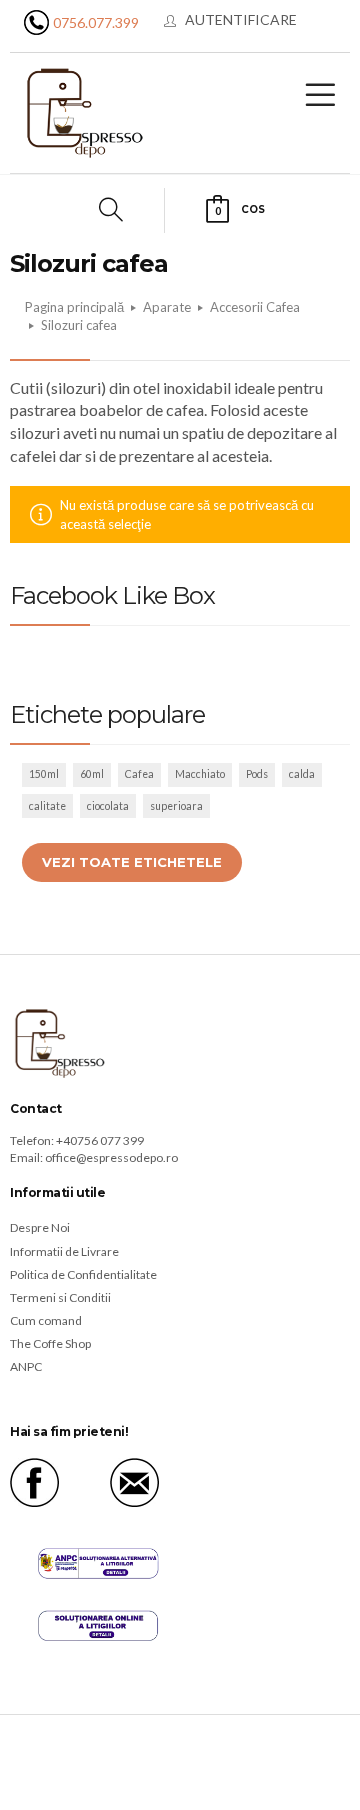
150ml (44, 774)
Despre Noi (40, 1227)
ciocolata (108, 806)
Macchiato (200, 774)
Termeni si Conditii (60, 1297)
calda (302, 774)
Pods (257, 774)
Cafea (139, 774)
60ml (92, 774)
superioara (176, 806)
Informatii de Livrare (64, 1251)
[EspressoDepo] (85, 111)
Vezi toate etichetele (132, 862)
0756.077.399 (96, 22)
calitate (47, 806)
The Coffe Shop (50, 1343)
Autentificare (241, 19)
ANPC (26, 1366)
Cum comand (46, 1320)
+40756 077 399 (100, 1140)
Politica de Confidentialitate (83, 1274)
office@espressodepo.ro (111, 1157)
